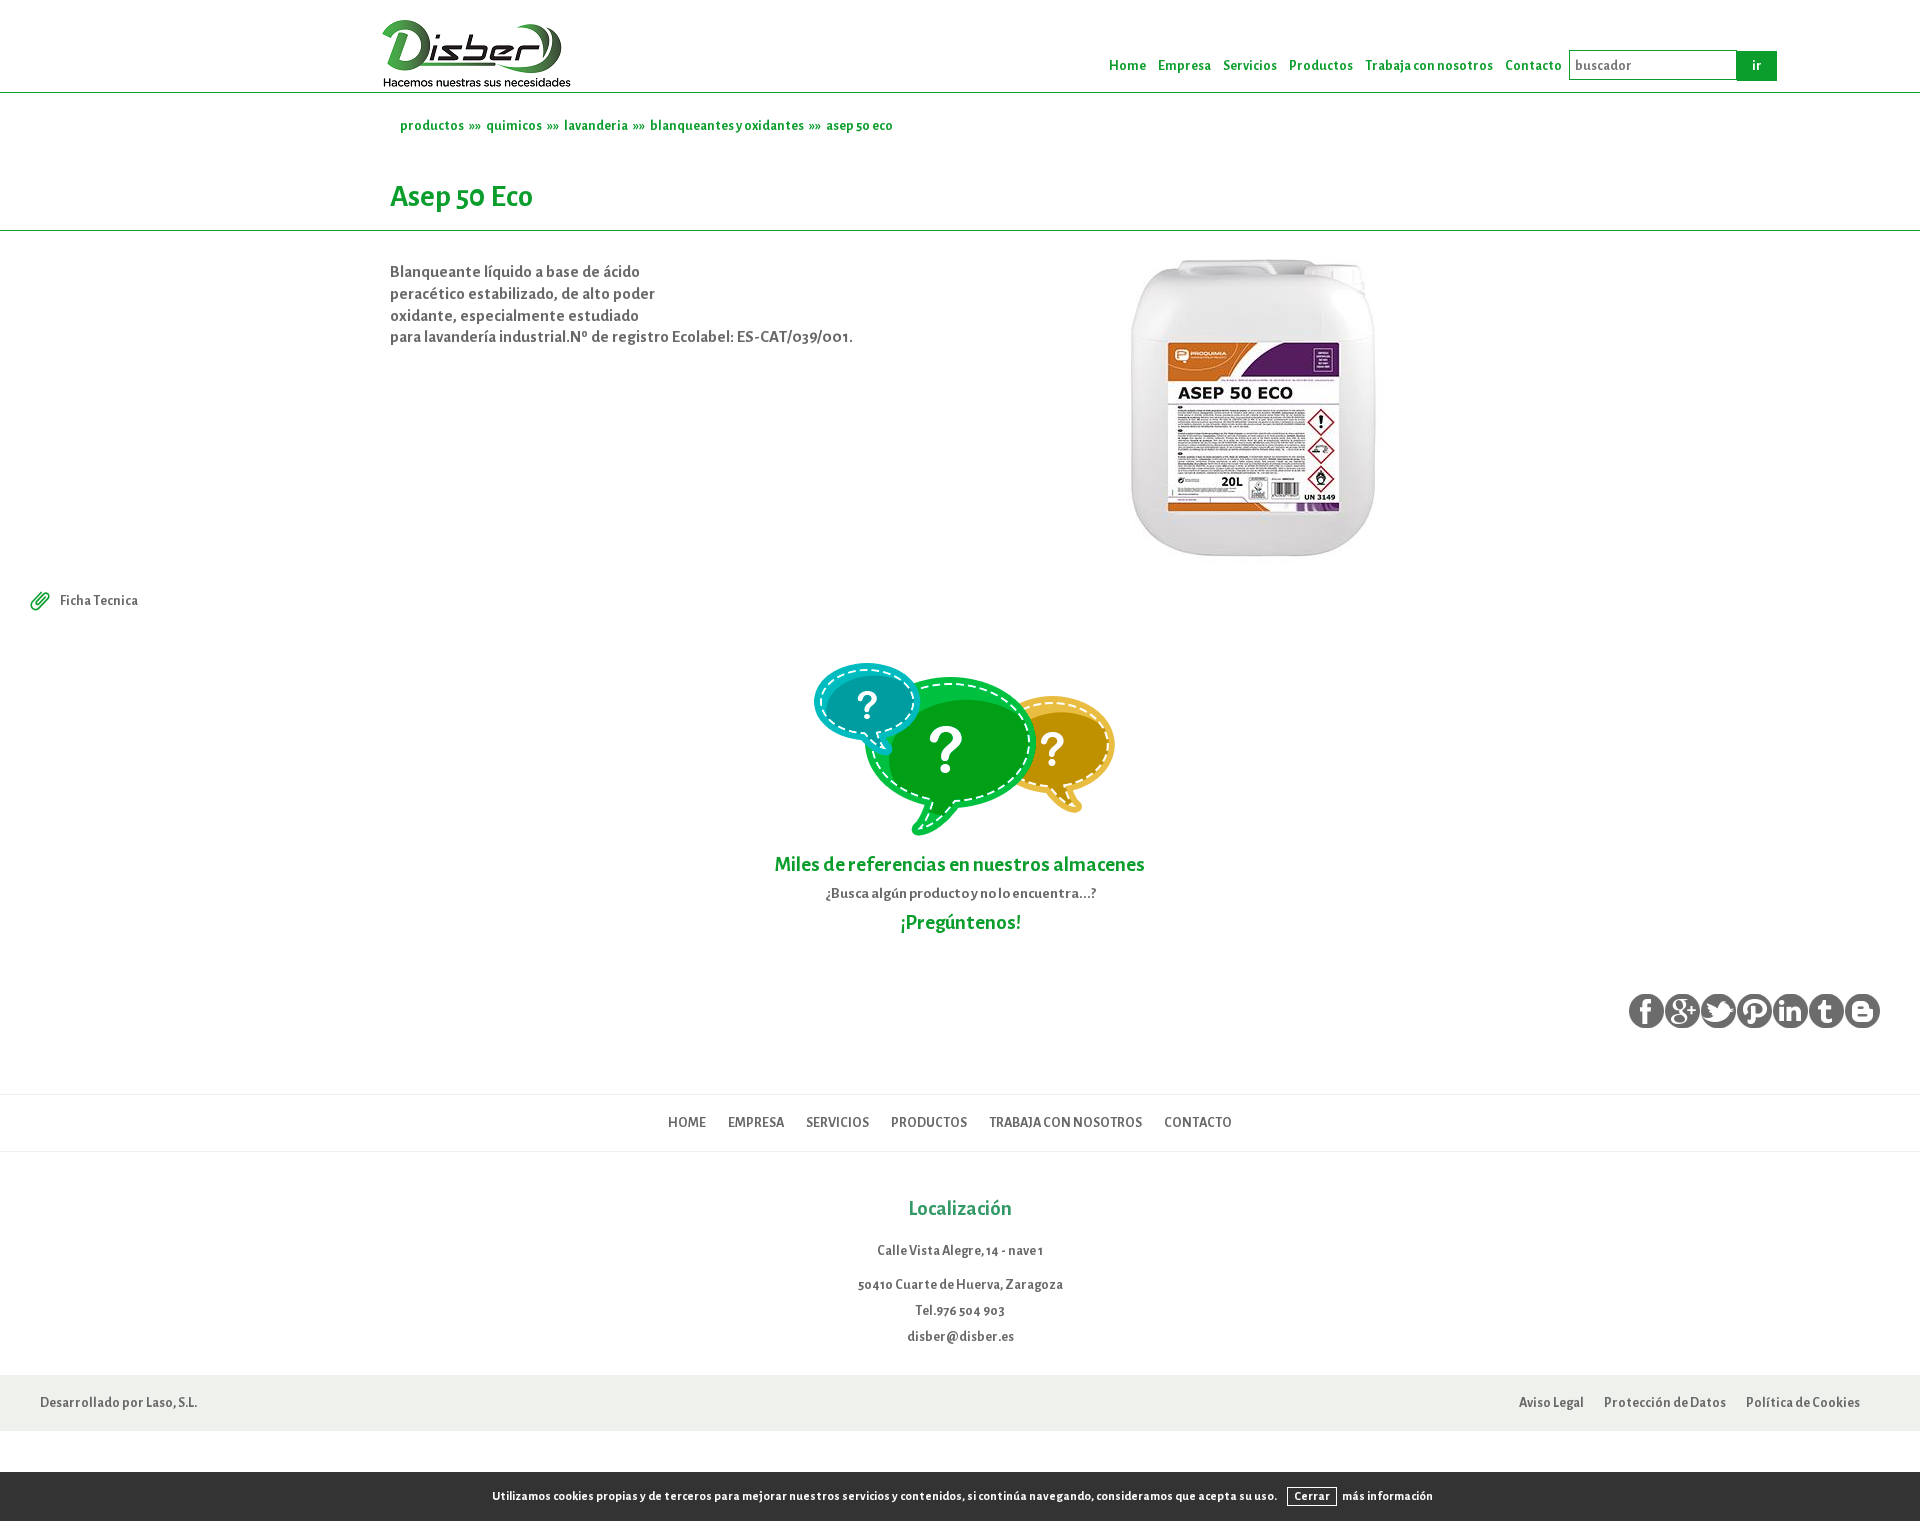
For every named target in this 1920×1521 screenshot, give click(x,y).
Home (1127, 66)
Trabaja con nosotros (1429, 66)
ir (1757, 66)
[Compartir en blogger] (1862, 1011)
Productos (1321, 66)
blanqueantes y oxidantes (727, 125)
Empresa (1184, 66)
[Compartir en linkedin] (1790, 1011)
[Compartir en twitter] (1718, 1011)
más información (1387, 1496)
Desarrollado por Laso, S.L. (118, 1402)
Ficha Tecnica (99, 600)
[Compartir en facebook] (1646, 1011)
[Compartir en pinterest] (1754, 1011)
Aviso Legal (1551, 1402)
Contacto (1533, 66)
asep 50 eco (859, 125)
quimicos (514, 125)
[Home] (480, 56)
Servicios (1250, 66)
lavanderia (596, 125)
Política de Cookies (1803, 1402)
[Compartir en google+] (1682, 1011)
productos (432, 125)
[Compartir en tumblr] (1826, 1011)
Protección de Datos (1665, 1402)
